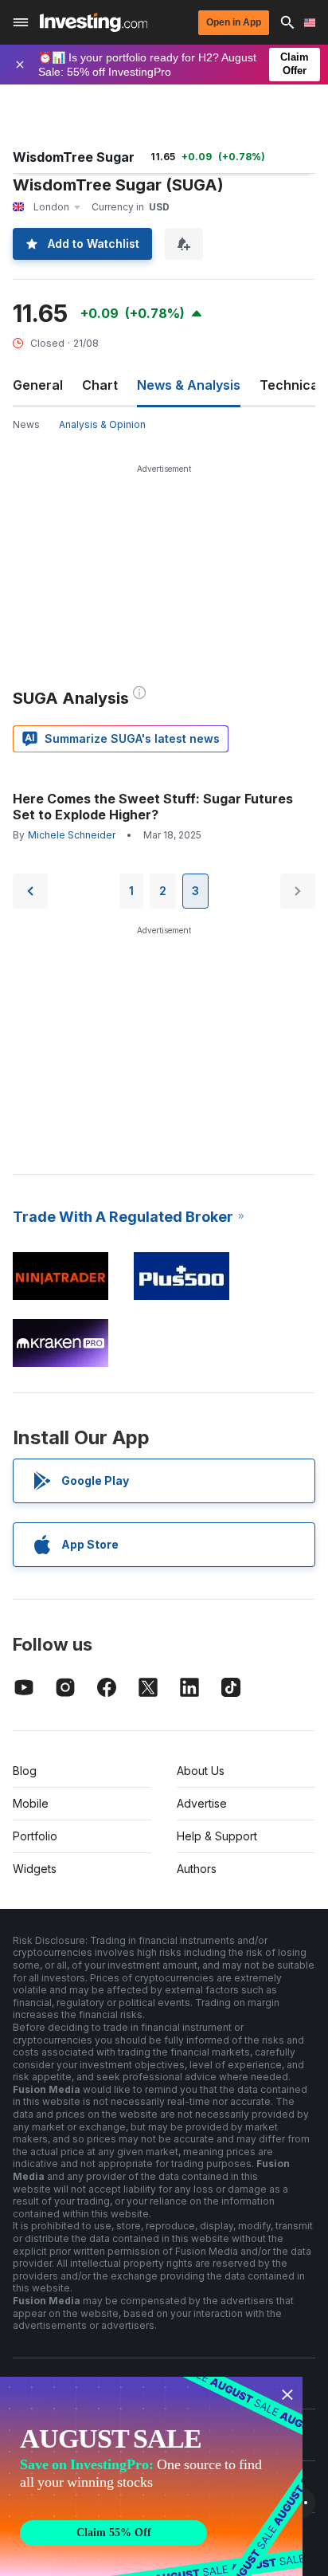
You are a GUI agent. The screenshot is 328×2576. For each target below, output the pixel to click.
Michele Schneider (72, 835)
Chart (100, 385)
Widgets (35, 1869)
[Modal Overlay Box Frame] (151, 2476)
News (26, 424)
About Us (201, 1771)
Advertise (202, 1803)
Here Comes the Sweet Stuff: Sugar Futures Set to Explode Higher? (153, 807)
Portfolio (35, 1836)
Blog (25, 1771)
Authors (197, 1869)
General (38, 385)
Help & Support (217, 1836)
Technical (291, 385)
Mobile (31, 1803)
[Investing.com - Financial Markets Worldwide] (94, 22)
